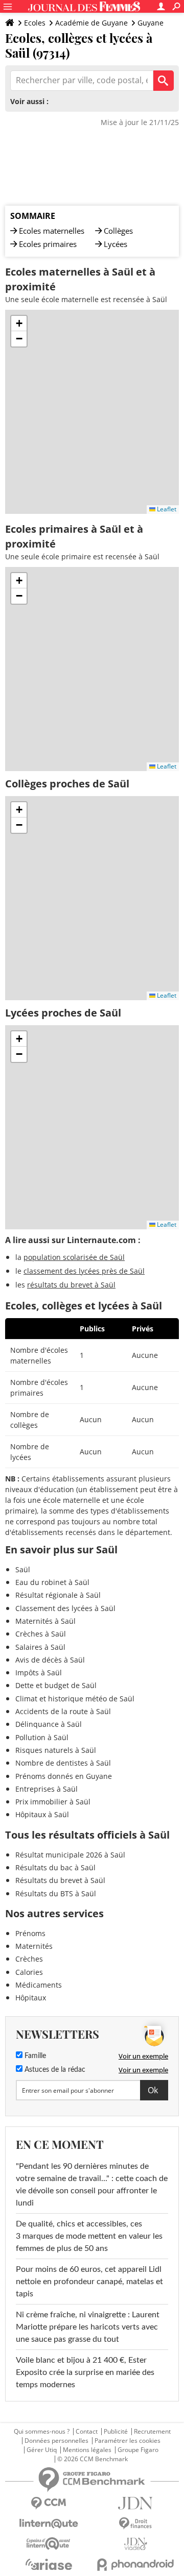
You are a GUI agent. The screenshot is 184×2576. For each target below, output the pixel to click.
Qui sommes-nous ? (42, 2432)
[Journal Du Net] (135, 2503)
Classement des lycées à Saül (65, 1608)
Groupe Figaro (138, 2450)
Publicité (116, 2432)
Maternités (34, 1946)
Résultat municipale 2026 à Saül (70, 1855)
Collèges (118, 231)
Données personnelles (56, 2441)
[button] (19, 324)
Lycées (116, 244)
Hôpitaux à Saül (42, 1814)
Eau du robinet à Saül (52, 1582)
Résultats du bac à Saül (55, 1867)
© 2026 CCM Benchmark (93, 2459)
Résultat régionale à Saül (58, 1595)
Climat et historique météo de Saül (75, 1699)
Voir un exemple (143, 2056)
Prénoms (30, 1933)
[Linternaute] (49, 2524)
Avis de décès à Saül (50, 1660)
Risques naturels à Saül (56, 1750)
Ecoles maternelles (52, 231)
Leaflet (166, 509)
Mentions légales (87, 2450)
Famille (34, 2056)
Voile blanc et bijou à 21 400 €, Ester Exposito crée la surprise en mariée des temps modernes (85, 2372)
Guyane (151, 23)
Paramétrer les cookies (128, 2441)
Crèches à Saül (41, 1634)
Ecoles (35, 23)
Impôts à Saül (39, 1673)
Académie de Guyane (91, 23)
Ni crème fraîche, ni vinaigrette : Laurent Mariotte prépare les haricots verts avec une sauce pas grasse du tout (88, 2327)
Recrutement (152, 2432)
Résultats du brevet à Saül (60, 1880)
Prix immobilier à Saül (53, 1802)
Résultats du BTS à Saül (56, 1893)
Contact (87, 2432)
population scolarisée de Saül (74, 1257)
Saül (23, 1569)
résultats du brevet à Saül (71, 1285)
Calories (29, 1972)
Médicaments (39, 1985)
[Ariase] (49, 2564)
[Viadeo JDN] (135, 2544)
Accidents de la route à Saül (63, 1711)
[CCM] (49, 2503)
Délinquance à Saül (49, 1724)
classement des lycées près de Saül (84, 1271)
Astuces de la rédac (54, 2070)
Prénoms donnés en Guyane (64, 1776)
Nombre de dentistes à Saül (63, 1763)
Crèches (29, 1959)
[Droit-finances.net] (135, 2524)
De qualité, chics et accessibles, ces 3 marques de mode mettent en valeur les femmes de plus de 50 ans (89, 2236)
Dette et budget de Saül (56, 1685)
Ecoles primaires (48, 244)
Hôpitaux (31, 1998)
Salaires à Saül (40, 1647)
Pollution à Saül (42, 1737)
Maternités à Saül (45, 1621)
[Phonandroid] (135, 2565)
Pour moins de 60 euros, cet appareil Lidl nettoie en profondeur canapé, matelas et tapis (89, 2282)
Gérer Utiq (42, 2450)
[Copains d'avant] (49, 2544)
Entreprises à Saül (47, 1789)
